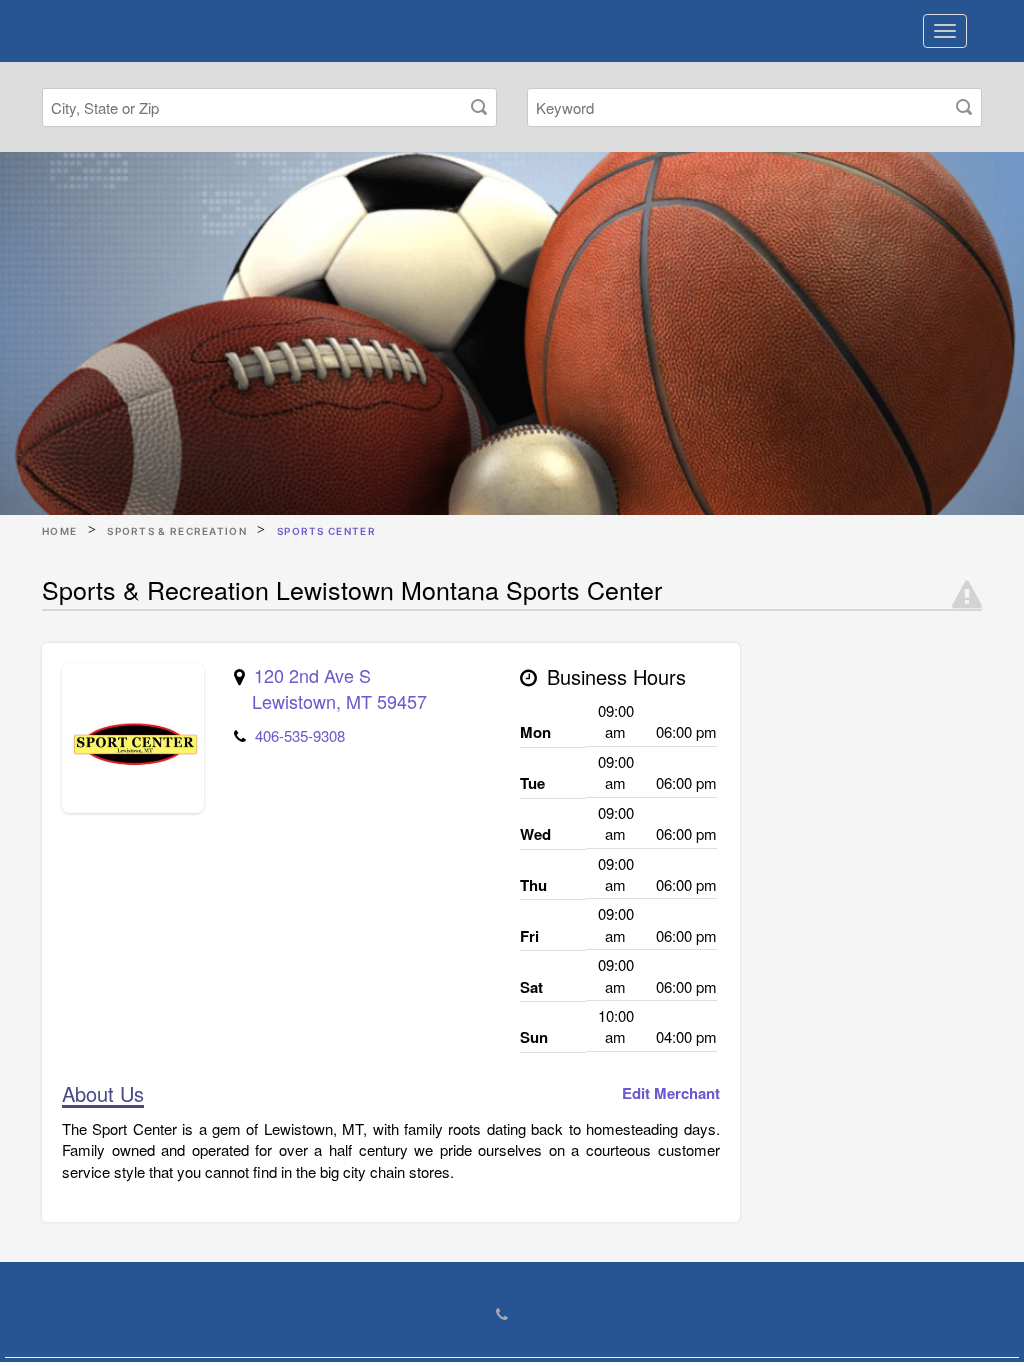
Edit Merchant (671, 1093)
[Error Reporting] (967, 595)
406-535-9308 (300, 735)
